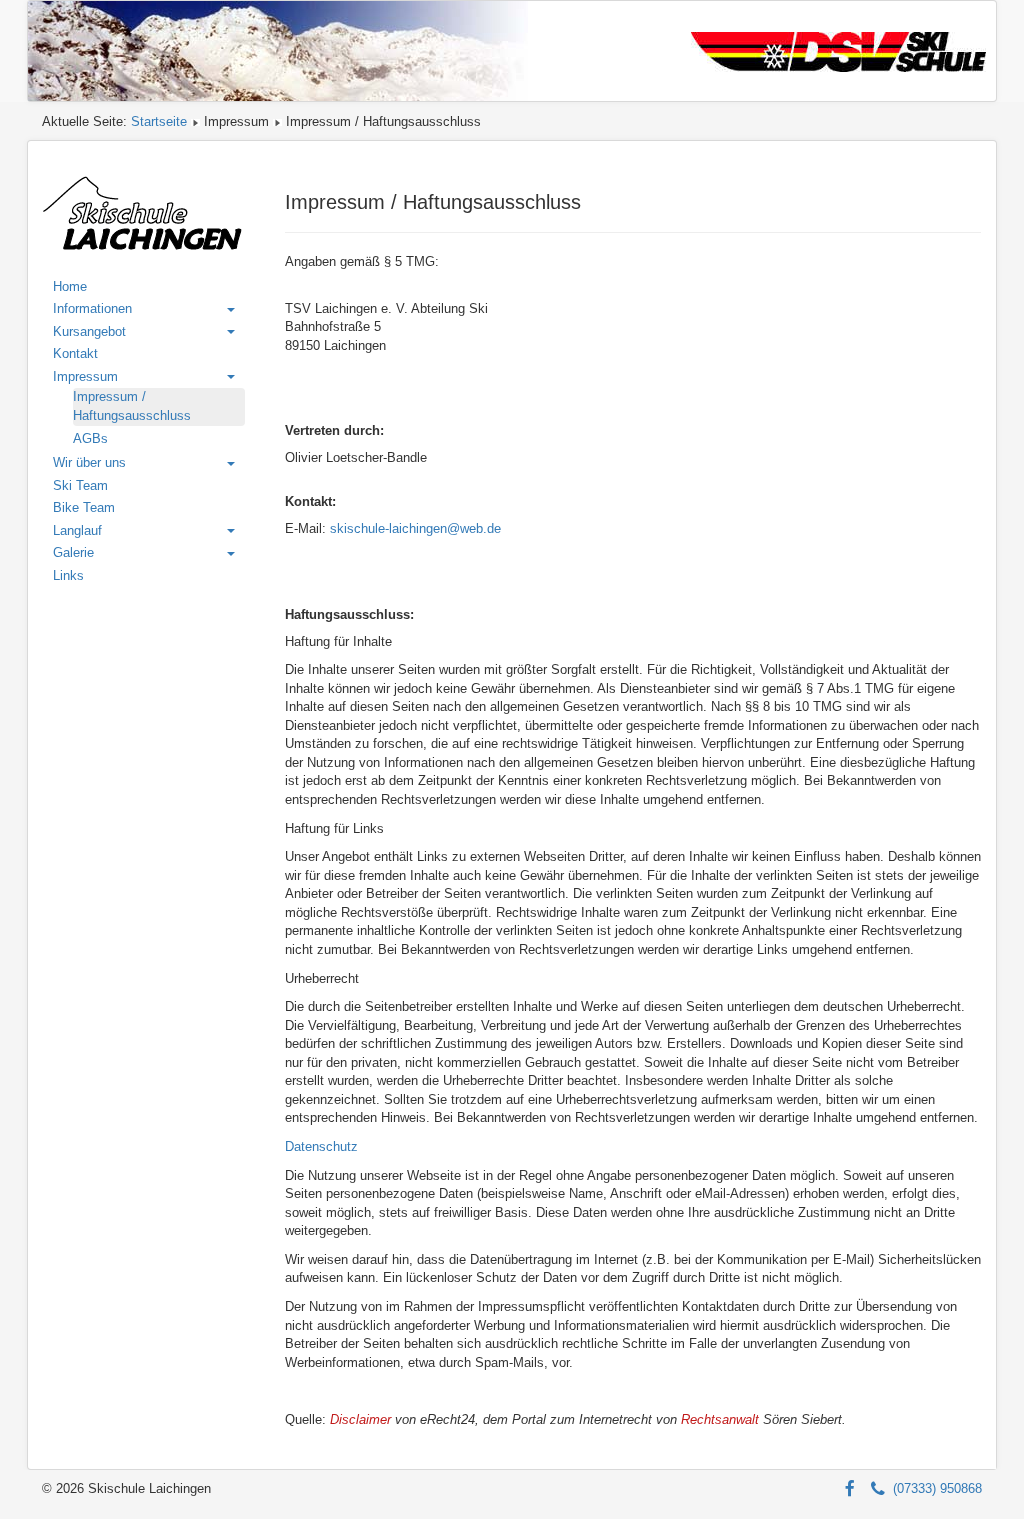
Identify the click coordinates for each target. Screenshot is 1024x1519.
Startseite (159, 121)
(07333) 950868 (933, 1488)
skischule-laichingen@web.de (415, 528)
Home (70, 286)
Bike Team (84, 507)
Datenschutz (321, 1146)
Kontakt (75, 353)
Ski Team (80, 485)
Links (68, 575)
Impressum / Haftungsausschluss (132, 406)
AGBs (90, 438)
